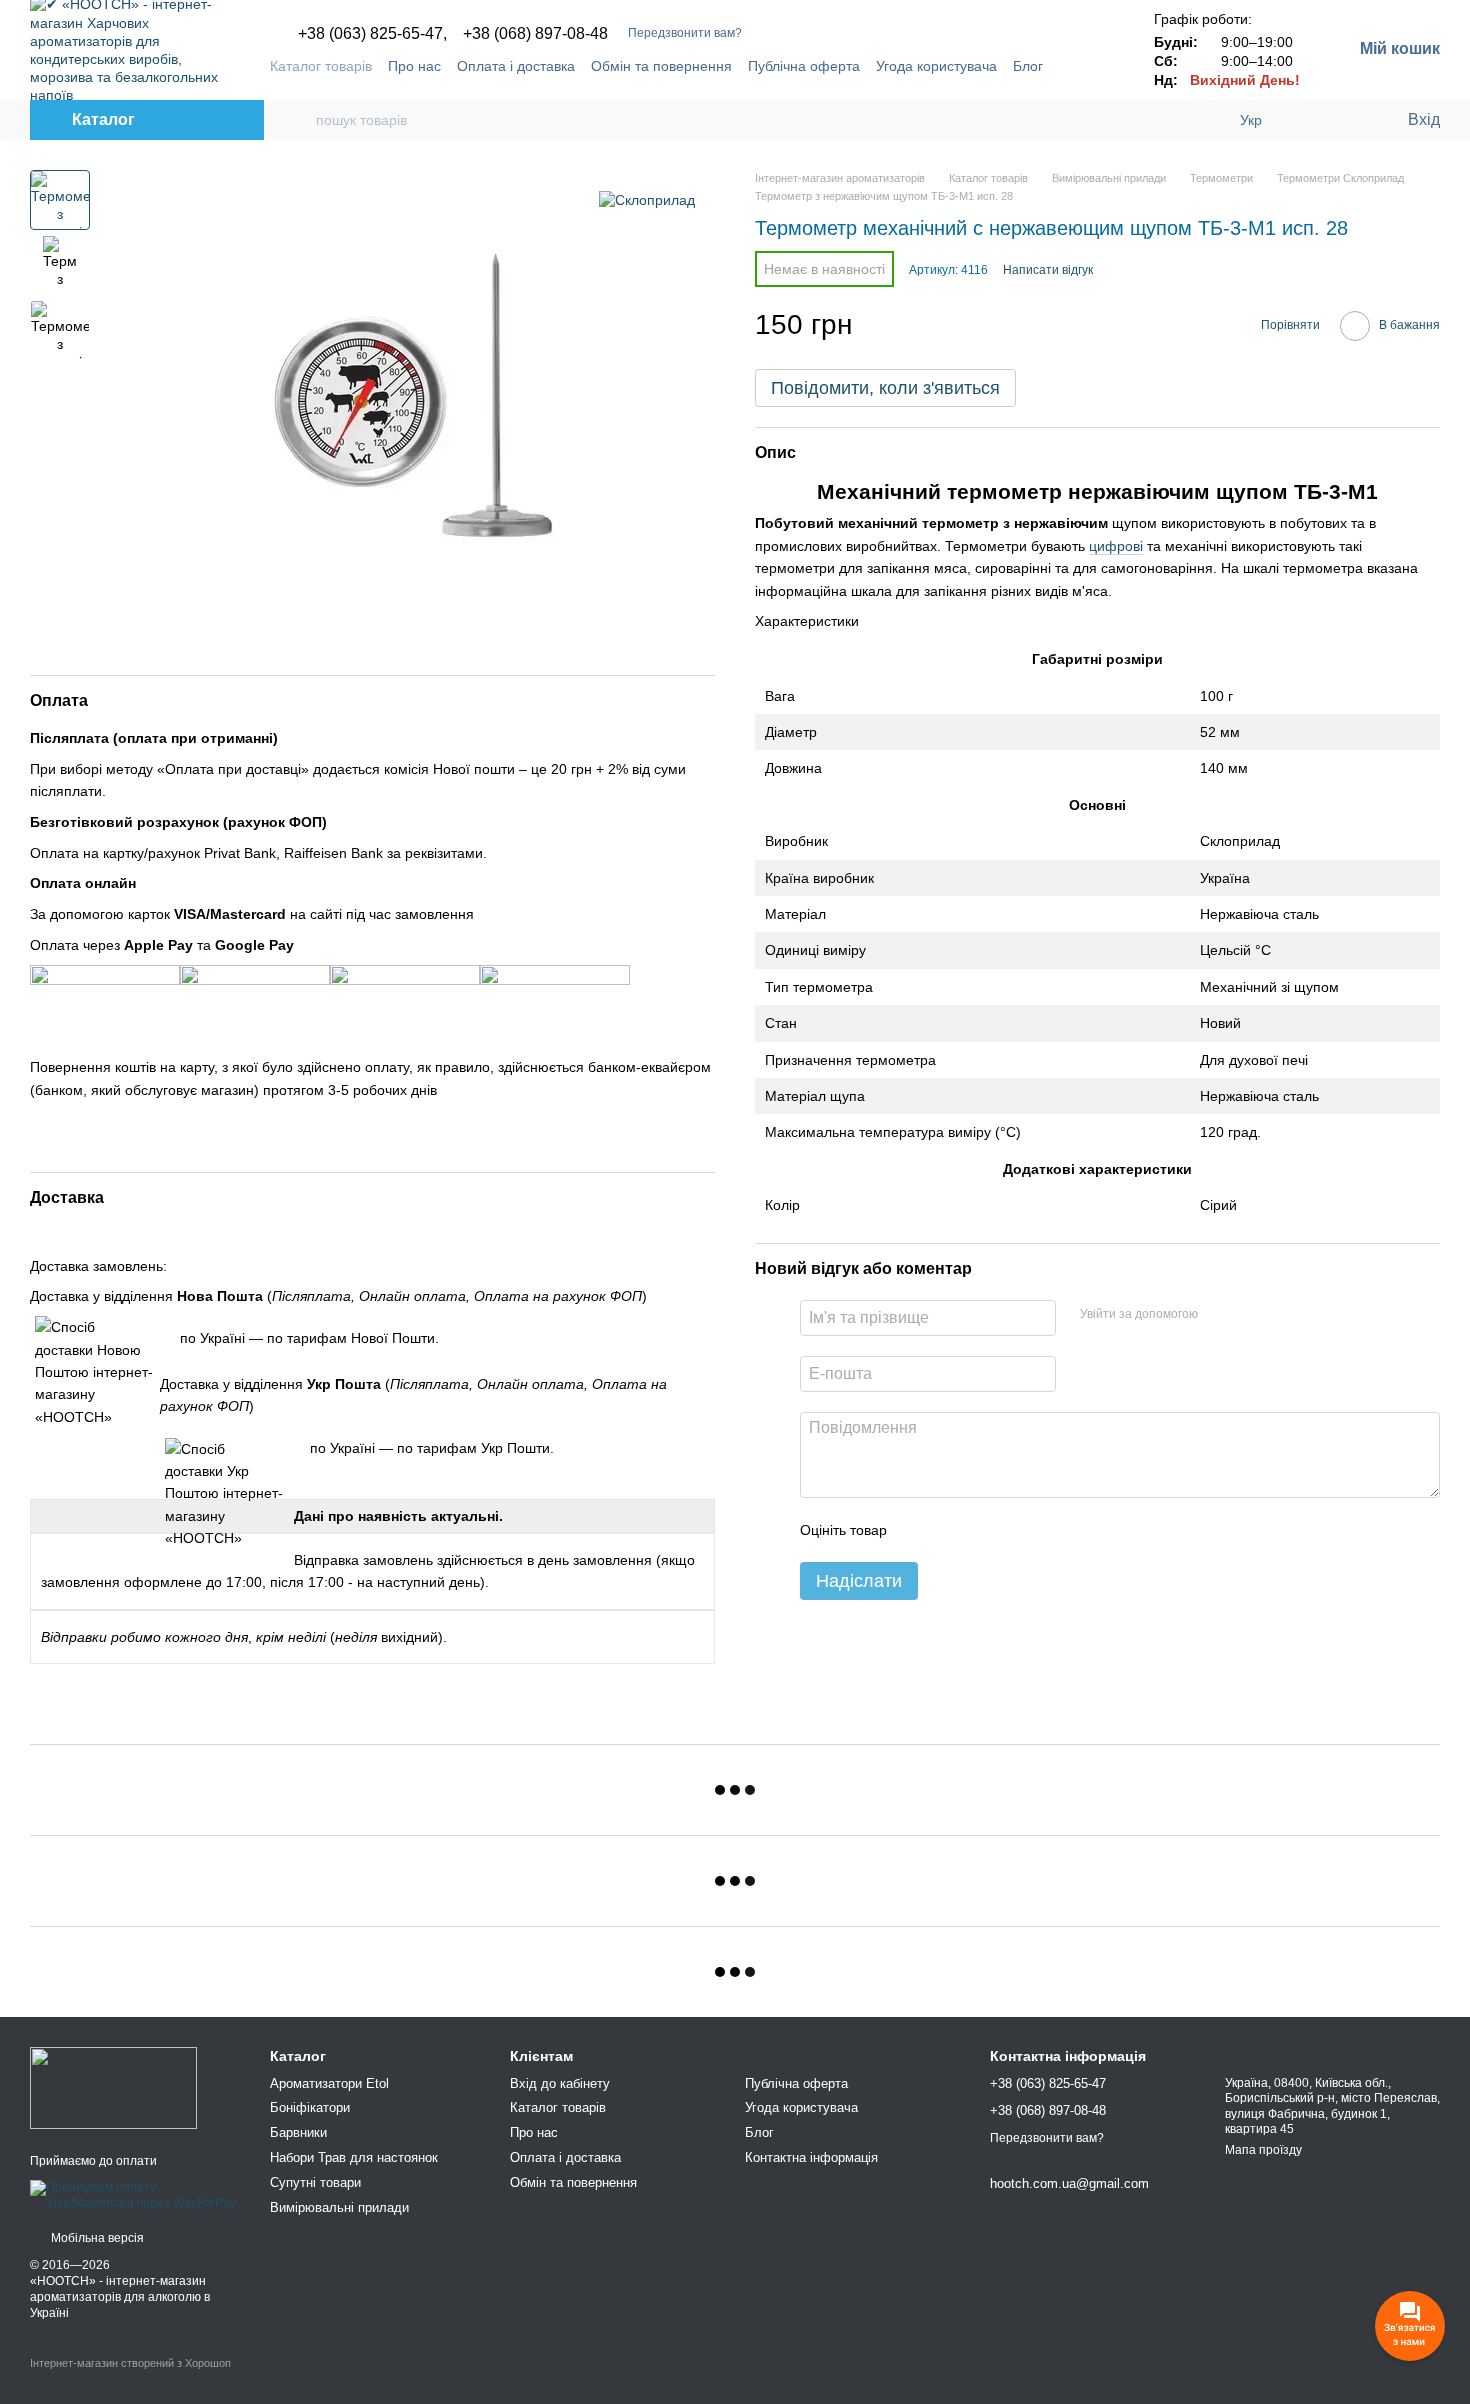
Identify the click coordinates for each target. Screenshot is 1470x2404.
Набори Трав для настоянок (354, 2157)
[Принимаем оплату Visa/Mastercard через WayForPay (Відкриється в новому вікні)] (135, 2195)
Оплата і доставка (516, 66)
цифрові (1116, 546)
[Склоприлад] (647, 199)
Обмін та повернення (661, 66)
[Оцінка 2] (952, 1530)
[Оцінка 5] (1048, 1530)
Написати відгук (1048, 270)
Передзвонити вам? (685, 33)
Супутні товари (315, 2182)
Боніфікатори (310, 2107)
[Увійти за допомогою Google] (1252, 1315)
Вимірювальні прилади (339, 2207)
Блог (1028, 66)
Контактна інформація (811, 2157)
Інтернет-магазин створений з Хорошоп (130, 2363)
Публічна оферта (804, 66)
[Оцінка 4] (1016, 1530)
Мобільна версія (96, 2238)
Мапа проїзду (1263, 2150)
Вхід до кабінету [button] (560, 2083)
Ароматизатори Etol (329, 2083)
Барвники (298, 2132)
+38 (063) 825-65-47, (372, 34)
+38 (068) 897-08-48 (535, 34)
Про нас (414, 66)
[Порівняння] (1310, 120)
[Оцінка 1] (920, 1530)
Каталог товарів (321, 66)
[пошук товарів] (300, 120)
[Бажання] (1350, 120)
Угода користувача (936, 66)
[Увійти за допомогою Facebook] (1220, 1315)
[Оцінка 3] (984, 1530)
